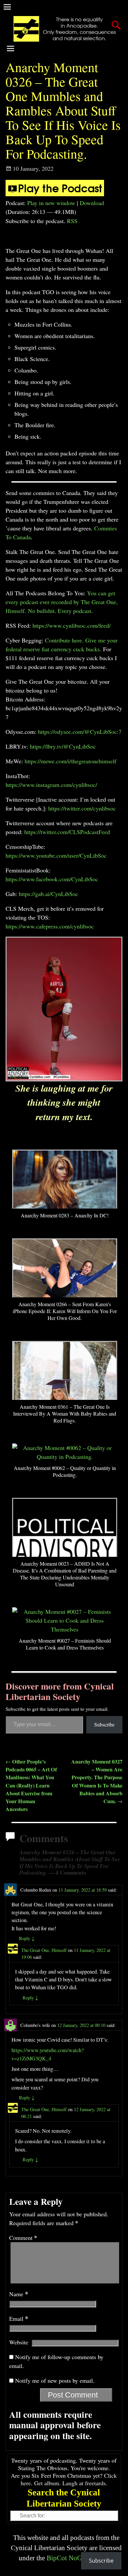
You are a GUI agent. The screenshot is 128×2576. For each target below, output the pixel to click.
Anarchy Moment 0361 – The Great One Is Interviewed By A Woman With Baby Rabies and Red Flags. (65, 1413)
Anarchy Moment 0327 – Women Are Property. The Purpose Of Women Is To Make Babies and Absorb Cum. (97, 1781)
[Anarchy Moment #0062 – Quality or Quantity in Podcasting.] (65, 1457)
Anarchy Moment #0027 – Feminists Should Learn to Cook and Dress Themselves (65, 1644)
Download (92, 203)
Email (19, 2318)
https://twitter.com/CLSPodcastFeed (67, 832)
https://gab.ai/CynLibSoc (48, 894)
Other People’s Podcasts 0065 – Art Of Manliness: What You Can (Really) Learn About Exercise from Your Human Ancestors (31, 1785)
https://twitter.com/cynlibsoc (82, 808)
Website (19, 2342)
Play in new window (51, 203)
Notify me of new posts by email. (55, 2380)
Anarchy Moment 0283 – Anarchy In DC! (65, 1215)
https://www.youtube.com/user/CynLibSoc (56, 855)
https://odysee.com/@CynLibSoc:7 (80, 732)
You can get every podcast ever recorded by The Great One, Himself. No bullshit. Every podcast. (62, 602)
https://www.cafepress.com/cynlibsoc (50, 926)
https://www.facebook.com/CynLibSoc (52, 879)
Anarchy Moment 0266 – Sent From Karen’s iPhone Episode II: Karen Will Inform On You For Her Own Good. (65, 1311)
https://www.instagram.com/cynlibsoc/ (51, 785)
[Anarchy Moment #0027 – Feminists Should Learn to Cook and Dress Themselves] (65, 1629)
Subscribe (104, 1724)
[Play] (55, 194)
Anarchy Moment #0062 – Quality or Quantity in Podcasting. (65, 1471)
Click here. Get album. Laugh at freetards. (69, 2479)
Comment (23, 2238)
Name (19, 2294)
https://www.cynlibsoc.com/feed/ (72, 625)
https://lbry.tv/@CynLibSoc (63, 746)
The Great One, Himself (44, 1950)
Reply (27, 1938)
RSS (72, 221)
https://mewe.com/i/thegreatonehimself (71, 761)
